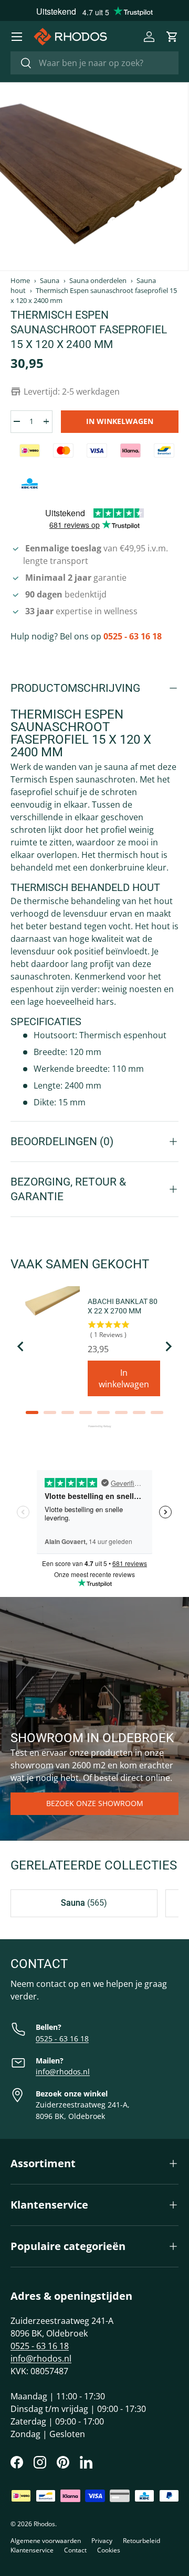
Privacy (102, 2541)
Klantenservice (32, 2550)
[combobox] (94, 63)
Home (20, 281)
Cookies (109, 2550)
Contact (75, 2550)
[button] (172, 37)
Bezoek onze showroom (95, 1803)
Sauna (50, 281)
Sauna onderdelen (98, 281)
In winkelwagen (120, 421)
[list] (94, 177)
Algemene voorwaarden (46, 2541)
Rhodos (44, 2524)
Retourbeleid (141, 2541)
